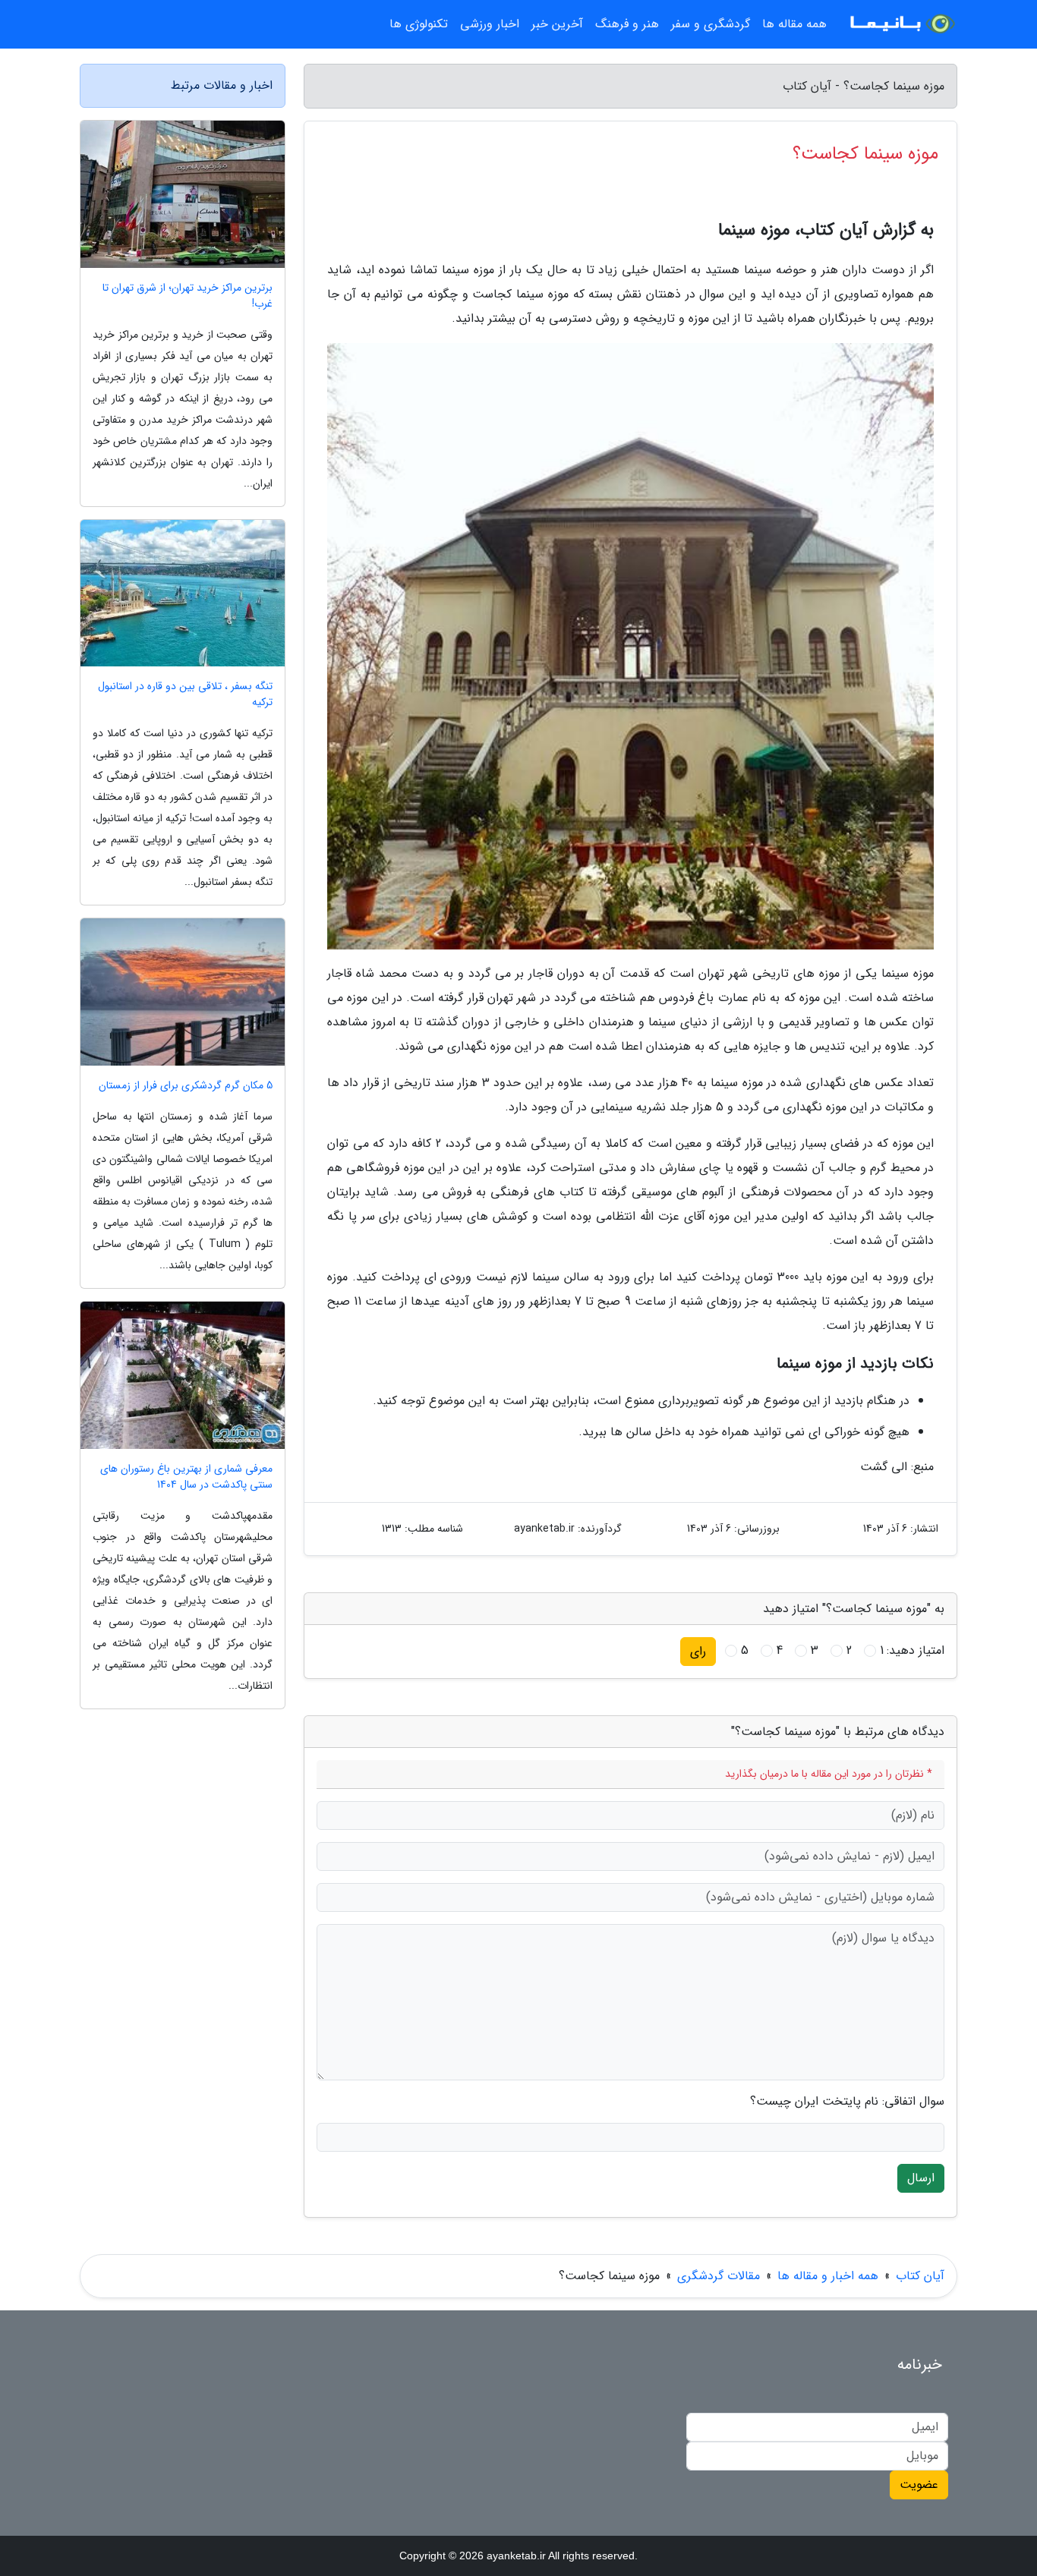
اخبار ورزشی (490, 24)
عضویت (919, 2485)
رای (698, 1651)
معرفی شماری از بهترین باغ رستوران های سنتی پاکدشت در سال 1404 (186, 1477)
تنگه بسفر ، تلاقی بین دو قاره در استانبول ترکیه (185, 694)
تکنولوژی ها (419, 24)
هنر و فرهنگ (627, 24)
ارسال (921, 2178)
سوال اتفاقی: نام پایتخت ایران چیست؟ (847, 2102)
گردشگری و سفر (711, 24)
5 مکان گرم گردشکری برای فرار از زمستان (186, 1086)
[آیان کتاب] (901, 24)
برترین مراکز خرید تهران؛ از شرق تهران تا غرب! (188, 296)
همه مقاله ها (794, 24)
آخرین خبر (557, 24)
